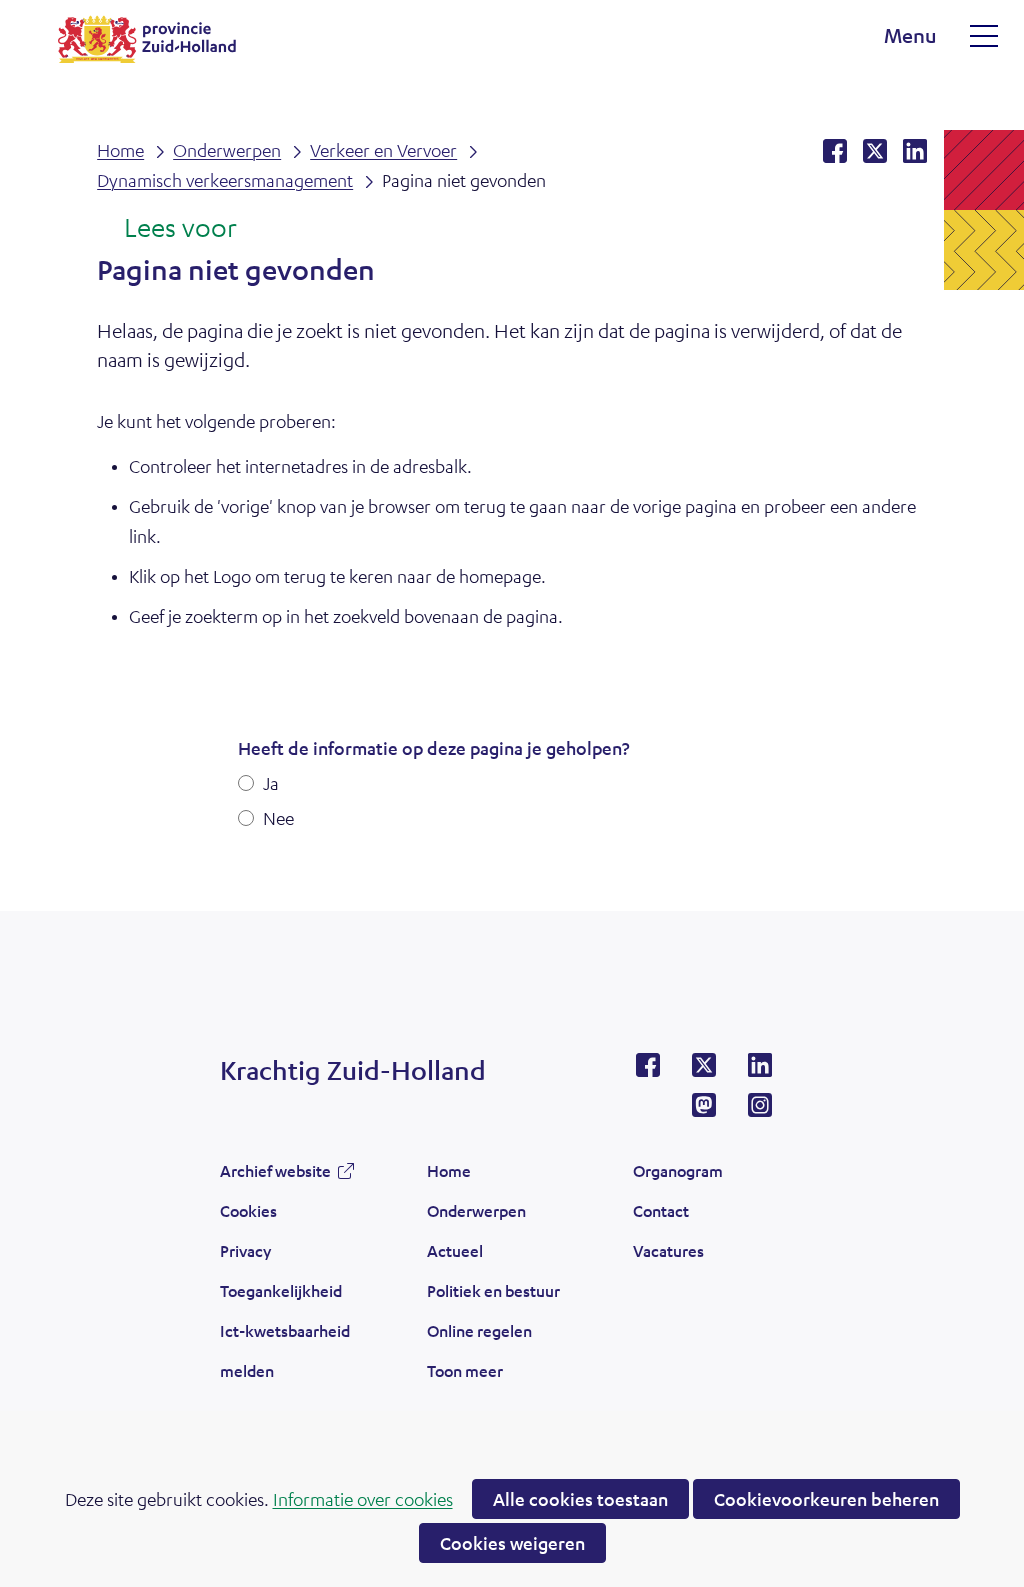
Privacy (245, 1250)
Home (449, 1170)
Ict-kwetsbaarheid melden (285, 1350)
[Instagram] (760, 1111)
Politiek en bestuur (493, 1290)
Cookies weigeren (512, 1543)
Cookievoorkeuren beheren (826, 1499)
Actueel (455, 1250)
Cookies (248, 1210)
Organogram (678, 1170)
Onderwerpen (476, 1210)
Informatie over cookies (363, 1499)
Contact (661, 1210)
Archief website (275, 1176)
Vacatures (668, 1250)
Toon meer (465, 1376)
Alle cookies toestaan (580, 1499)
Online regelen (479, 1330)
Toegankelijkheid (281, 1290)
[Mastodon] (704, 1111)
